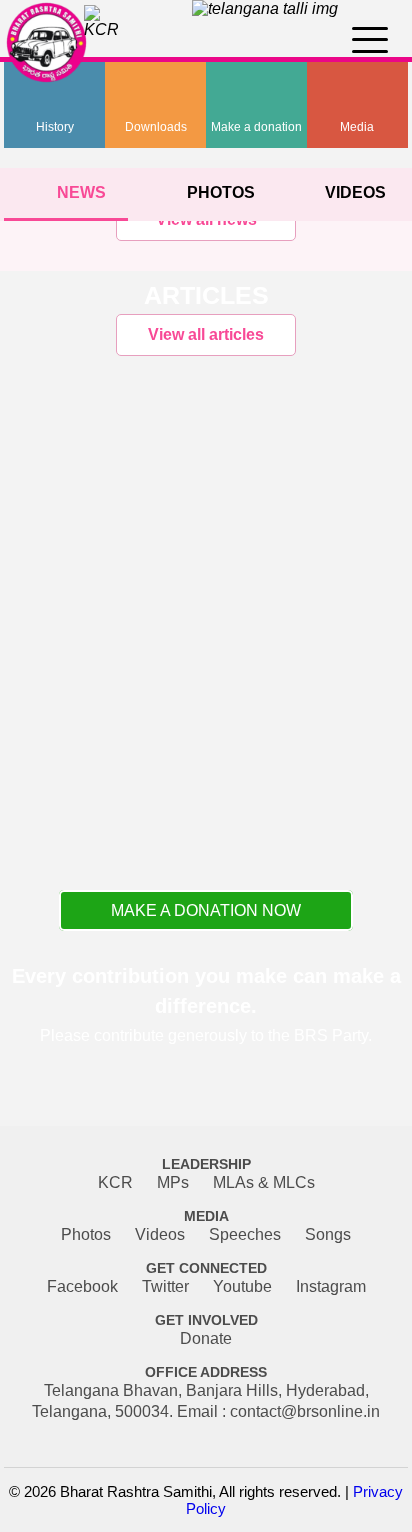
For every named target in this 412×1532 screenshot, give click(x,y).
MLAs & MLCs (264, 1182)
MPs (173, 1182)
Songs (328, 1234)
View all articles (206, 334)
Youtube (242, 1286)
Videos (160, 1234)
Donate (206, 1338)
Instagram (331, 1286)
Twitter (165, 1286)
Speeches (245, 1234)
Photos (86, 1234)
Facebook (82, 1286)
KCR (115, 1182)
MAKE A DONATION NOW (206, 910)
